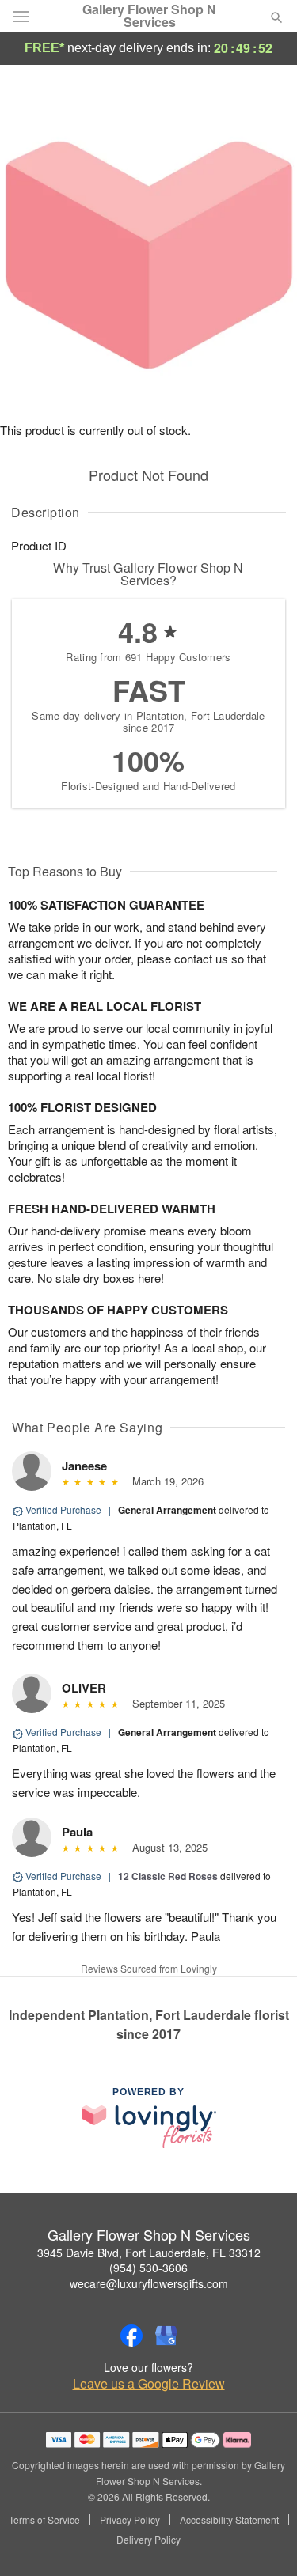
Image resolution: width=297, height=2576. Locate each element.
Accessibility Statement (229, 2520)
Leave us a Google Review (149, 2384)
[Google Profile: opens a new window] (166, 2336)
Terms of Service (44, 2520)
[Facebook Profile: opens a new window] (131, 2336)
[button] (263, 2540)
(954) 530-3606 (148, 2268)
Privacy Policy (130, 2520)
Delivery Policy (148, 2540)
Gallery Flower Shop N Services (149, 16)
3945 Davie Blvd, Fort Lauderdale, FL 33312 (149, 2253)
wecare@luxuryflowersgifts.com (149, 2283)
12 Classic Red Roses (168, 1876)
